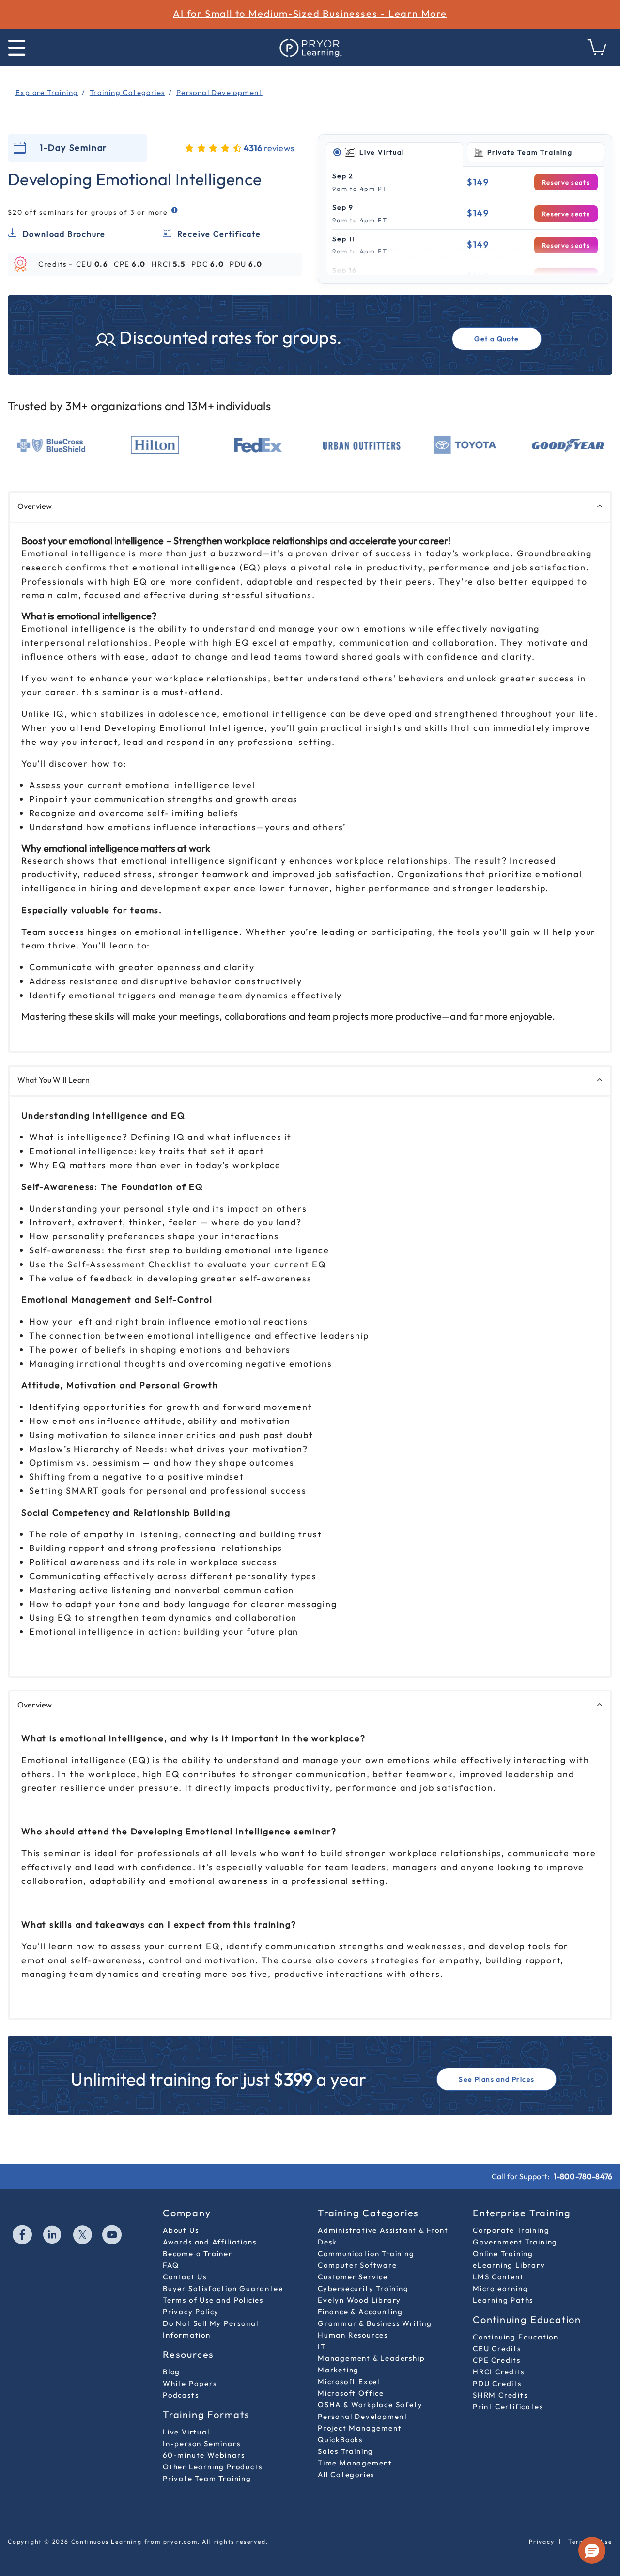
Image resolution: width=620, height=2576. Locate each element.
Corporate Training (511, 2230)
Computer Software (357, 2265)
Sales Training (346, 2451)
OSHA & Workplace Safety (370, 2405)
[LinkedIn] (53, 2236)
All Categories (346, 2474)
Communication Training (366, 2253)
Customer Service (353, 2277)
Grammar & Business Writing (375, 2323)
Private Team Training (207, 2478)
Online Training (503, 2253)
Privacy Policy (191, 2312)
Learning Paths (503, 2300)
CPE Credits (497, 2360)
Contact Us (185, 2277)
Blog (171, 2372)
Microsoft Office (351, 2393)
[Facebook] (23, 2236)
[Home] (310, 47)
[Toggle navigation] (17, 48)
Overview (35, 506)
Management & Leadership (371, 2358)
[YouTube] (112, 2236)
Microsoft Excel (349, 2381)
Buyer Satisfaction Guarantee (223, 2288)
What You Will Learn (54, 1080)
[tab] (395, 153)
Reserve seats (566, 182)
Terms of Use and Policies (213, 2300)
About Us (181, 2230)
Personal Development (363, 2416)
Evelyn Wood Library (359, 2300)
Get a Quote (496, 339)
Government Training (515, 2242)
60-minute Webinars (204, 2455)
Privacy (542, 2541)
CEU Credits (497, 2348)
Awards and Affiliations (209, 2242)
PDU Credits (497, 2383)
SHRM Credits (500, 2395)
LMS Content (498, 2277)
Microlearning (500, 2288)
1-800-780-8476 (583, 2176)
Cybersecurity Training (363, 2288)
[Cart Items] (597, 53)
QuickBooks (340, 2440)
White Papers (190, 2383)
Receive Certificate (218, 234)
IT (322, 2347)
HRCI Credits (499, 2372)
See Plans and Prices (496, 2079)
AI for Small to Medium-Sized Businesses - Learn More (310, 13)
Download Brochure (63, 234)
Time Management (355, 2463)
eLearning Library (509, 2265)
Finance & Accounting (360, 2312)
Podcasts (181, 2395)
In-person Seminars (201, 2443)
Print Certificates (508, 2407)
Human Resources (353, 2335)
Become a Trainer (198, 2253)
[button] (592, 2550)
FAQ (171, 2265)
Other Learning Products (212, 2467)
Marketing (338, 2370)
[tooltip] (175, 211)
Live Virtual (186, 2432)
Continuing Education (516, 2337)
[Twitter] (83, 2236)
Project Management (360, 2428)
